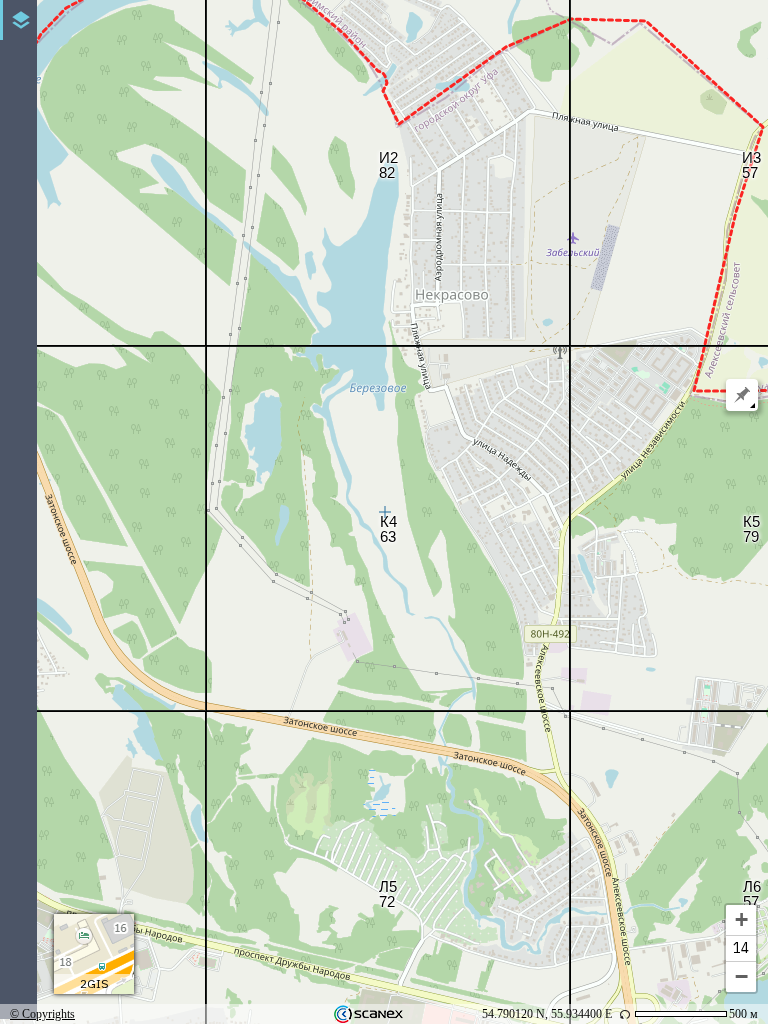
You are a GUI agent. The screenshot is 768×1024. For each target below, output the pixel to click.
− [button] (741, 976)
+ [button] (741, 919)
